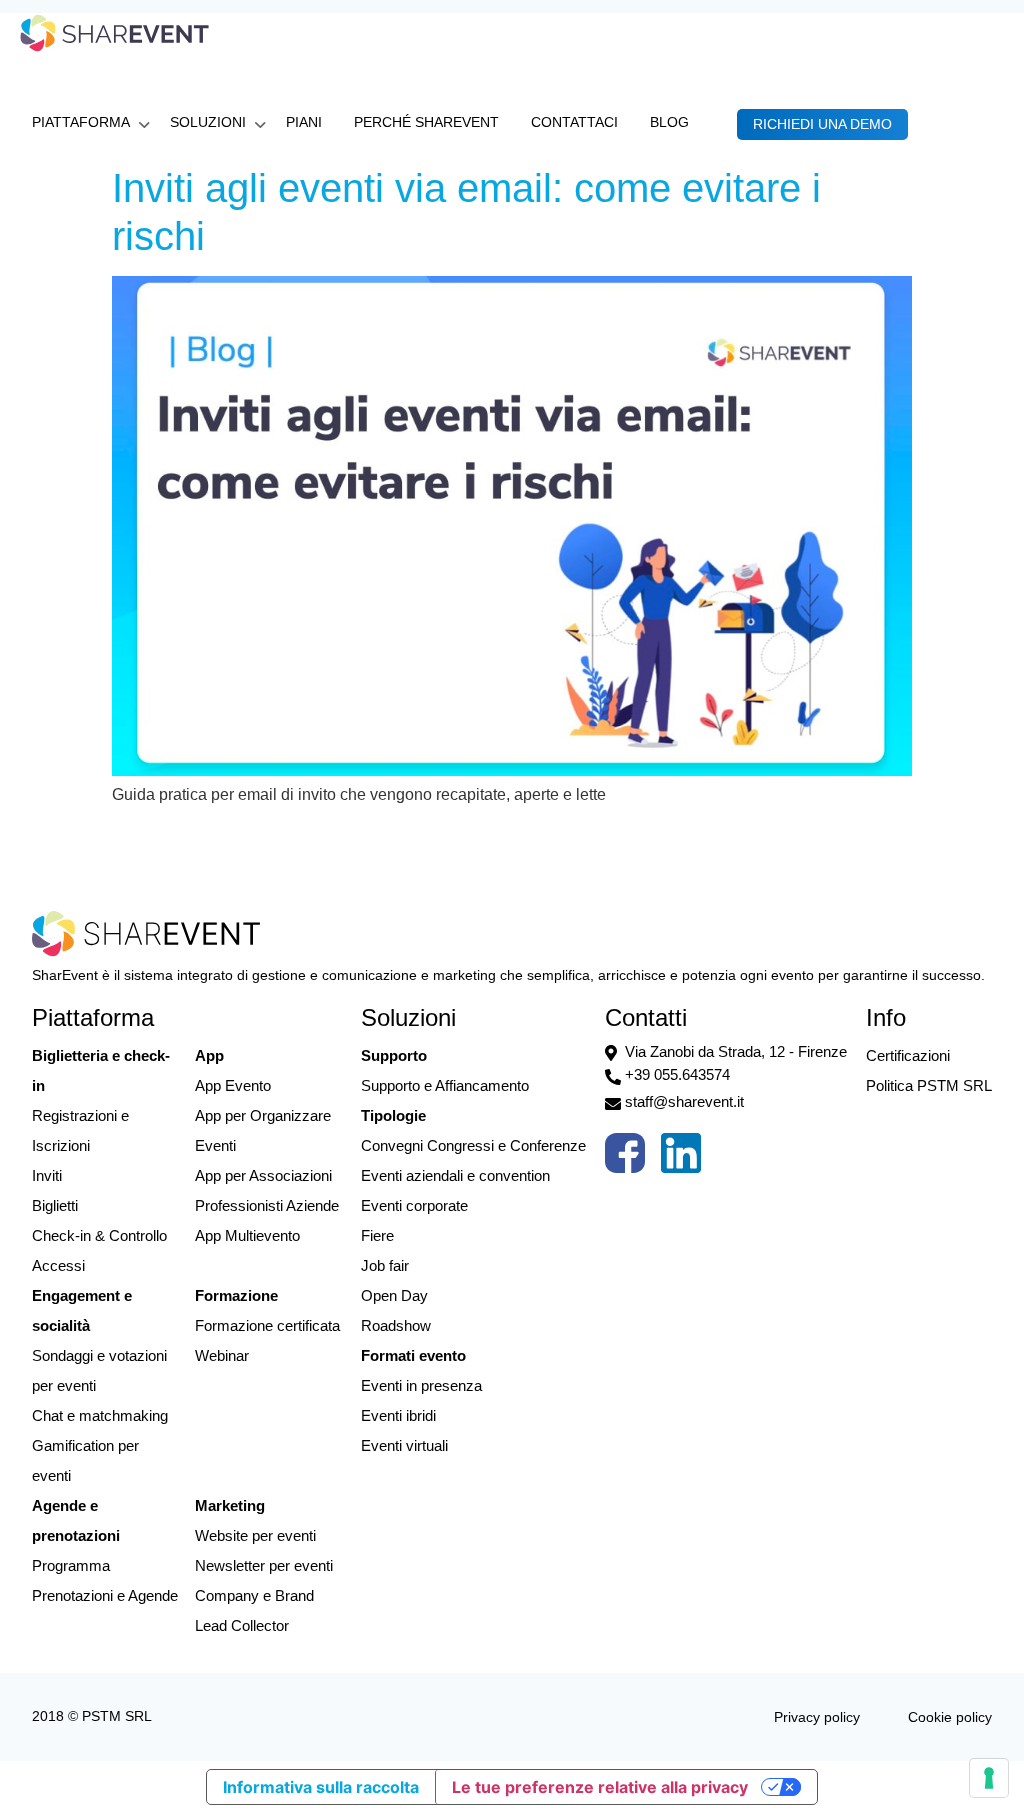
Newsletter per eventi (264, 1565)
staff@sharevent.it (684, 1101)
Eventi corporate (414, 1205)
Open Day (394, 1295)
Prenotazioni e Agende (105, 1595)
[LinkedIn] (681, 1158)
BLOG (669, 122)
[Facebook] (625, 1158)
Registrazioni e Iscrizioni (80, 1130)
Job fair (385, 1265)
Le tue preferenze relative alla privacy (600, 1787)
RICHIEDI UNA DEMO (822, 124)
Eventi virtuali (404, 1445)
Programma (71, 1565)
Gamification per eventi (85, 1460)
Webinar (222, 1355)
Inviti (47, 1175)
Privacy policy (817, 1717)
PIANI (304, 122)
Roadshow (396, 1325)
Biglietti (55, 1205)
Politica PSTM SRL (929, 1085)
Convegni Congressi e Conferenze (473, 1145)
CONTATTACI (574, 122)
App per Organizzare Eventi (263, 1130)
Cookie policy (950, 1717)
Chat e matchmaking (100, 1415)
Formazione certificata (267, 1325)
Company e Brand (254, 1595)
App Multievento (247, 1235)
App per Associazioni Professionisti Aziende (267, 1190)
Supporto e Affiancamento (445, 1085)
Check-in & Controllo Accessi (99, 1250)
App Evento (233, 1085)
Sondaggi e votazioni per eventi (99, 1370)
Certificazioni (908, 1055)
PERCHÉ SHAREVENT (426, 122)
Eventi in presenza (421, 1385)
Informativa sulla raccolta (321, 1787)
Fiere (377, 1235)
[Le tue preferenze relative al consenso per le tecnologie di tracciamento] (989, 1778)
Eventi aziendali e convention (455, 1175)
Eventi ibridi (398, 1415)
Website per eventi (255, 1535)
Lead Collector (242, 1625)
